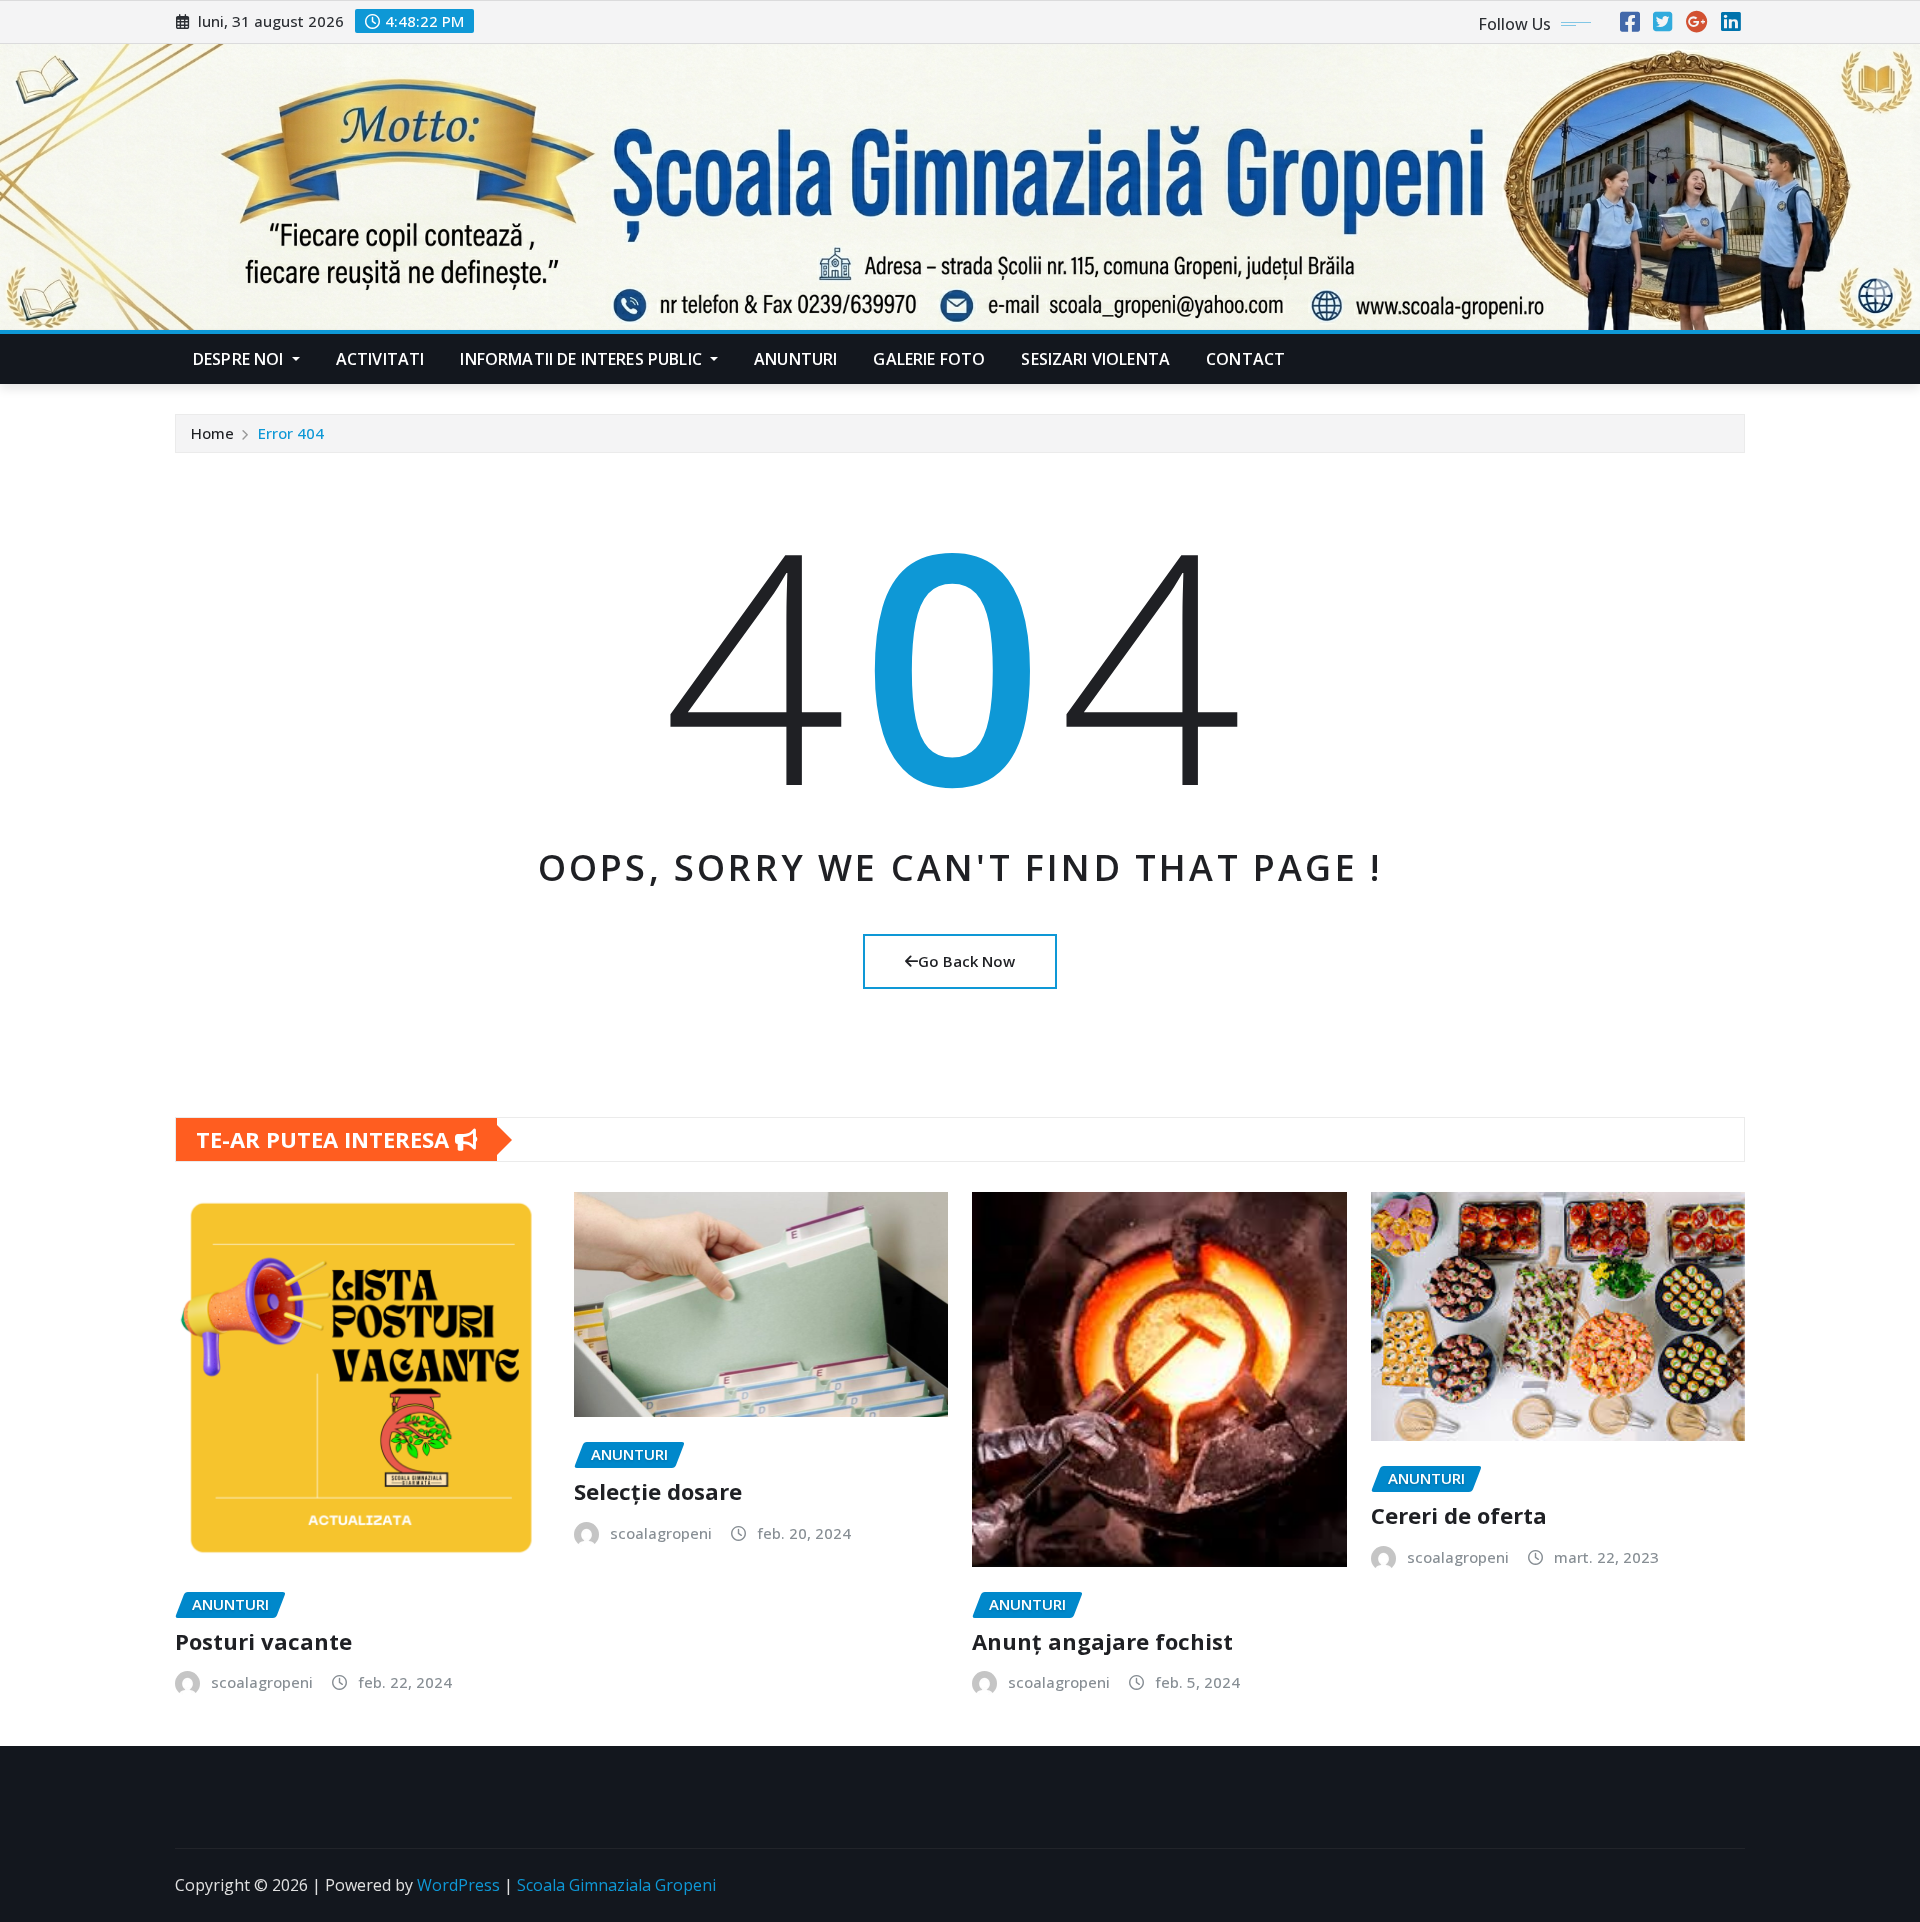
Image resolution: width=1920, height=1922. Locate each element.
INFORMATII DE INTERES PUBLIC (583, 359)
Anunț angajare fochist (1102, 1641)
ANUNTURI (795, 359)
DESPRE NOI (240, 359)
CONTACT (1245, 359)
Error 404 (291, 433)
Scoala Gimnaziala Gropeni (616, 1885)
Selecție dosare (658, 1491)
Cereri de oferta (1459, 1515)
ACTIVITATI (380, 359)
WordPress (458, 1885)
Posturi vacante (263, 1641)
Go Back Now (966, 961)
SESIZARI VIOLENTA (1095, 359)
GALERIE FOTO (929, 359)
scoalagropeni (262, 1682)
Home (212, 433)
